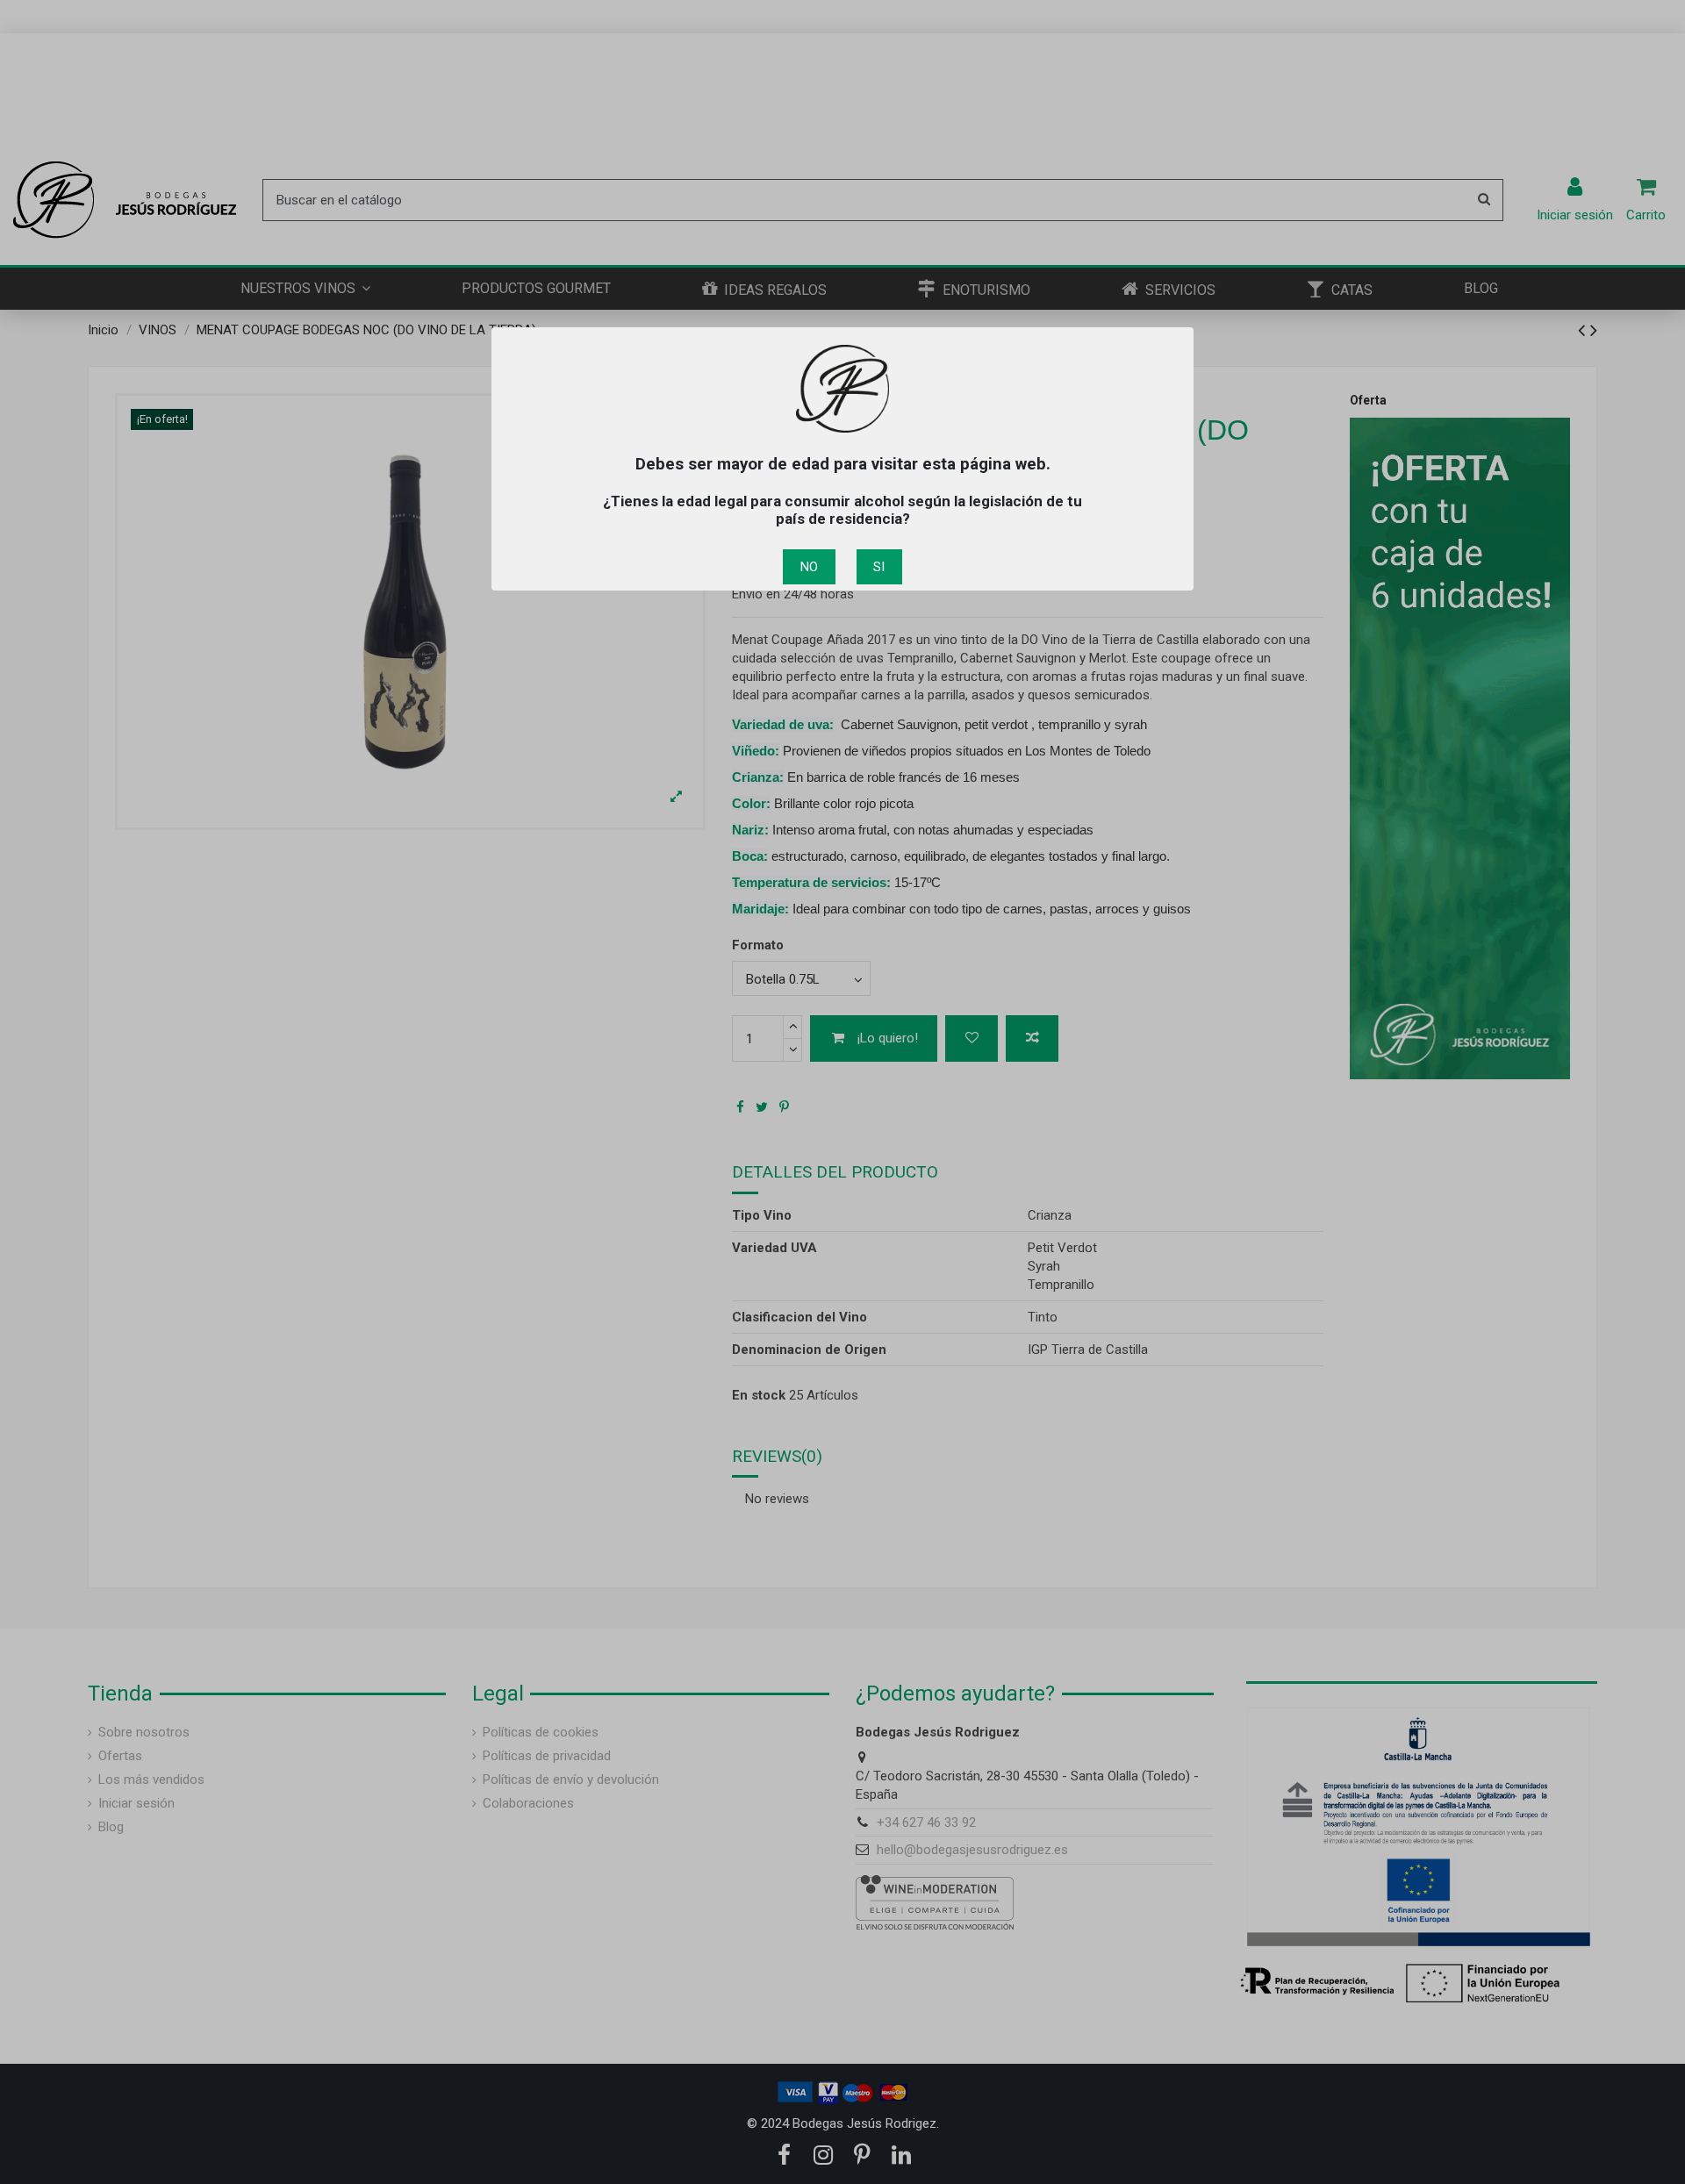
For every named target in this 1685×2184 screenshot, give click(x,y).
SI (879, 567)
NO (809, 567)
